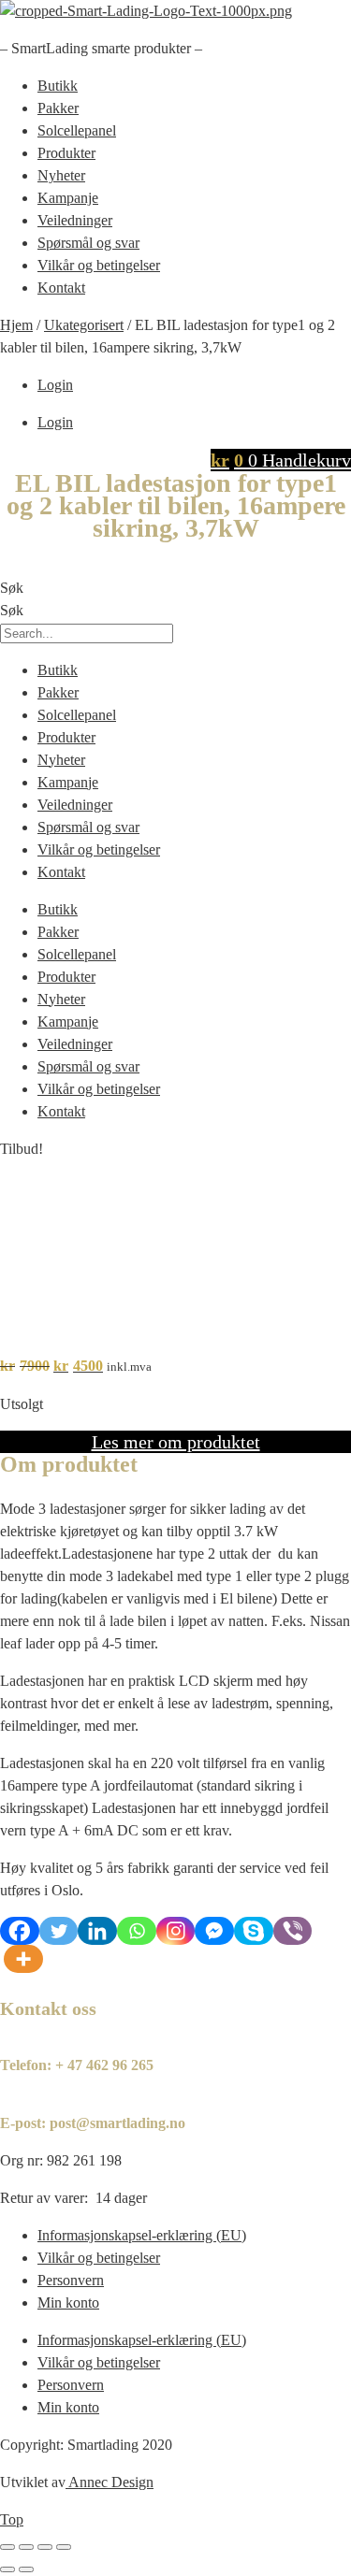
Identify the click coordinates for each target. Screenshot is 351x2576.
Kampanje (68, 198)
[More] (23, 1959)
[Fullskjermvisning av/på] (26, 2547)
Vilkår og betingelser (99, 265)
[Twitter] (59, 1931)
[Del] (45, 2547)
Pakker (58, 108)
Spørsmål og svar (88, 243)
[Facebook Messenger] (214, 1931)
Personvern (71, 2280)
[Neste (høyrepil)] (26, 2569)
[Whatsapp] (137, 1931)
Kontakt (61, 288)
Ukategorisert (84, 325)
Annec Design (111, 2482)
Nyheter (61, 175)
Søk (12, 588)
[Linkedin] (97, 1931)
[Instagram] (176, 1931)
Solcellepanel (77, 130)
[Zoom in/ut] (7, 2547)
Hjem (16, 325)
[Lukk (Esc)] (64, 2547)
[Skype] (254, 1931)
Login (55, 385)
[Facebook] (20, 1931)
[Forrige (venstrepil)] (7, 2569)
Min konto (68, 2303)
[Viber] (293, 1931)
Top (12, 2519)
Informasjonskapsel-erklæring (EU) (142, 2235)
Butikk (58, 86)
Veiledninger (75, 220)
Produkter (66, 153)
